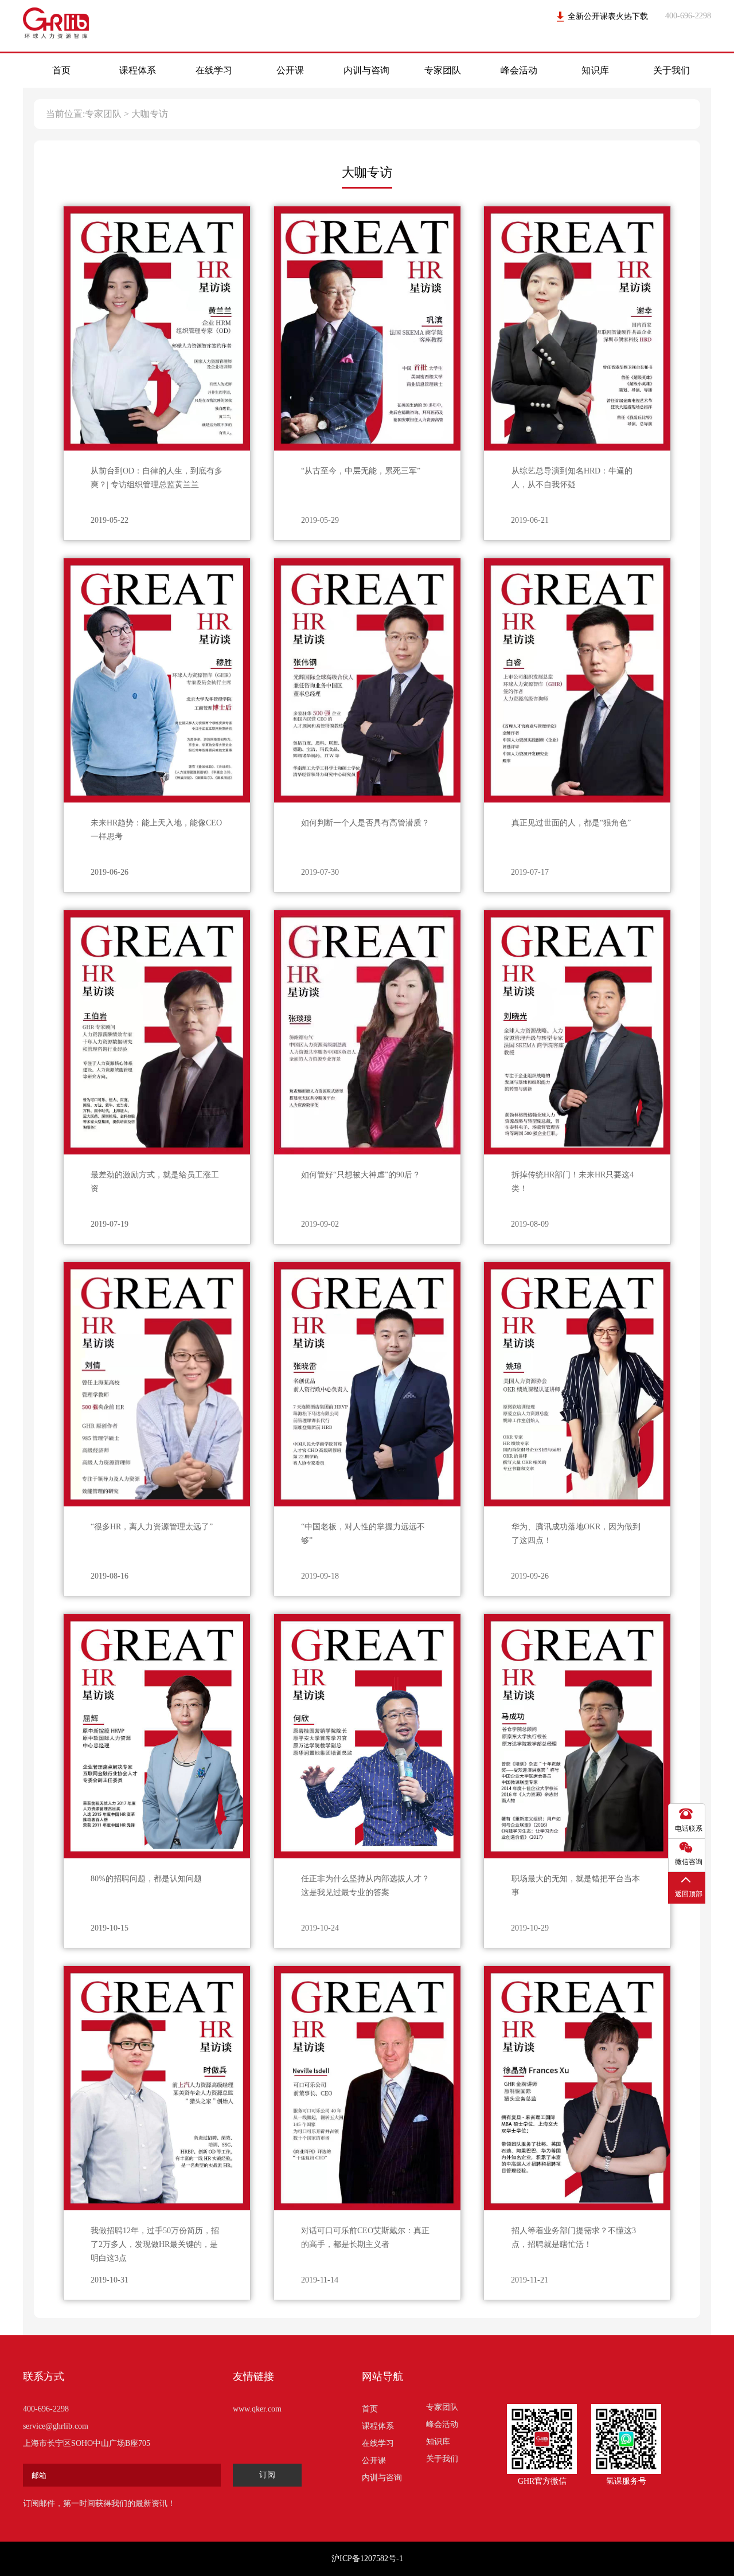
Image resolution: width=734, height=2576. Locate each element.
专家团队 (443, 70)
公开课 (290, 70)
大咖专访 (150, 114)
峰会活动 (519, 70)
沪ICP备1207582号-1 (367, 2559)
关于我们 (671, 70)
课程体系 (138, 70)
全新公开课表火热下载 (608, 16)
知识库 (595, 70)
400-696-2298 (46, 2409)
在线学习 (214, 70)
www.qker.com (257, 2409)
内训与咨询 (366, 70)
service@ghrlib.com (56, 2426)
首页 (61, 70)
